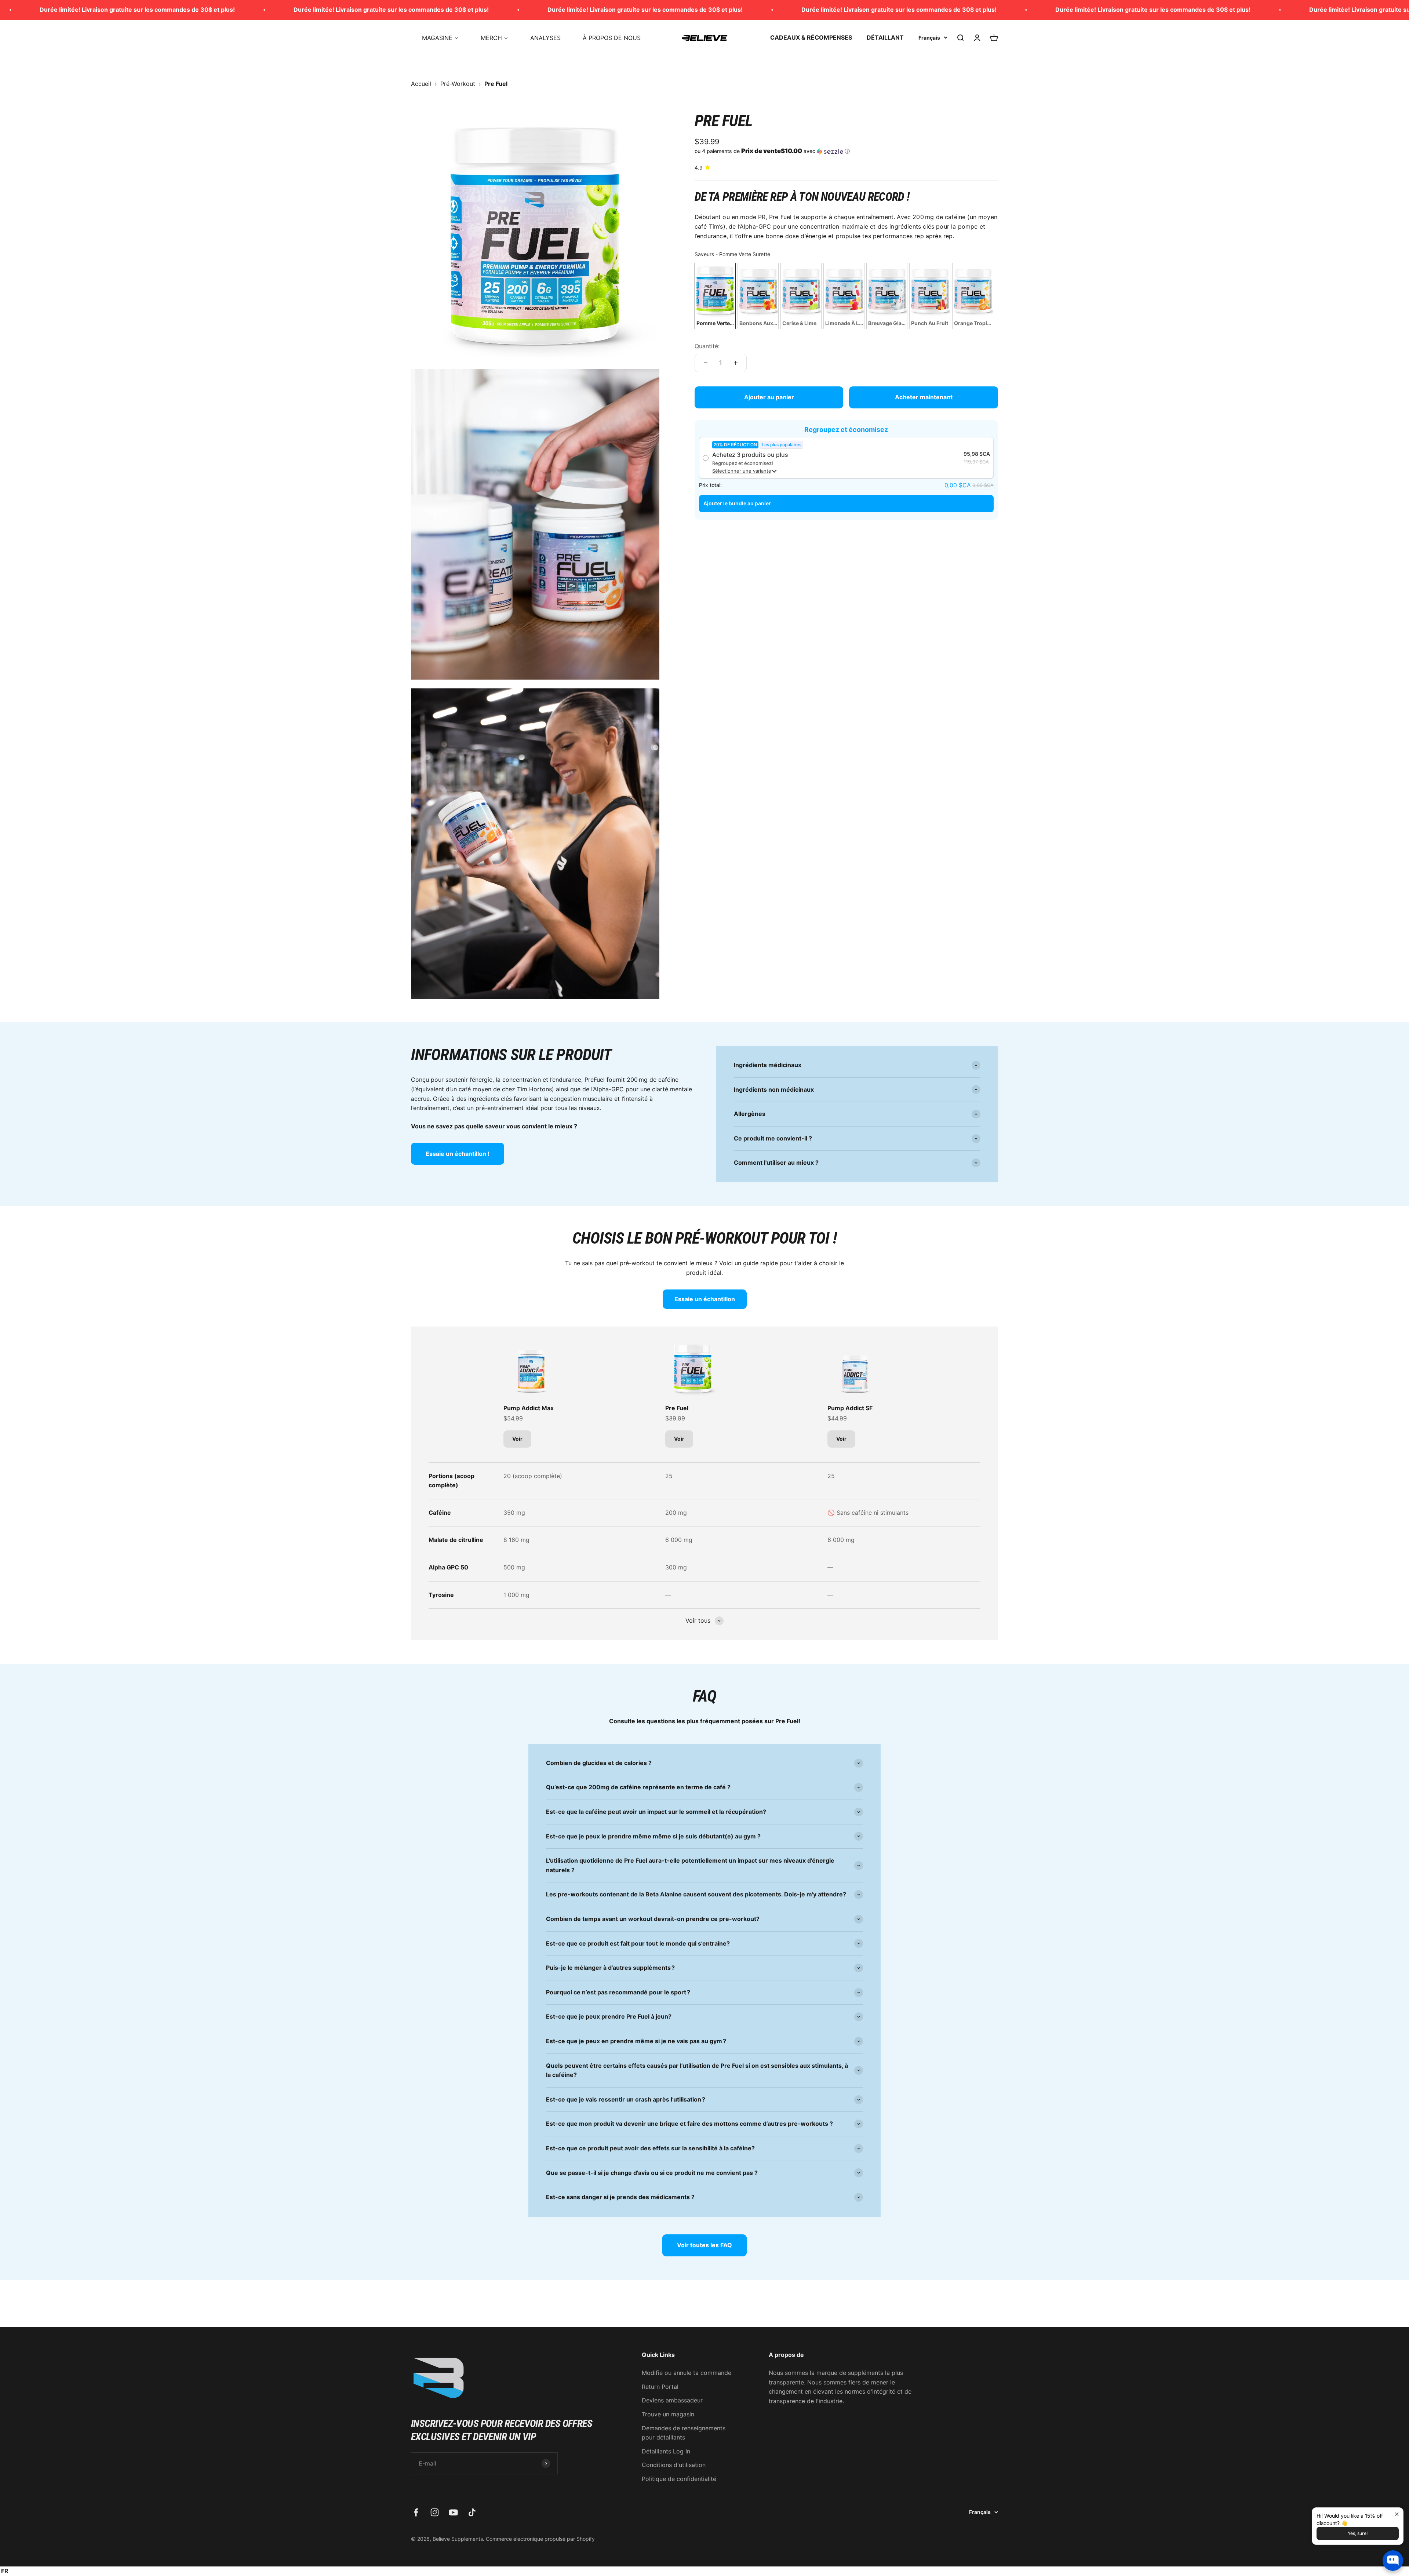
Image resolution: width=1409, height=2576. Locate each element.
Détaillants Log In (666, 2451)
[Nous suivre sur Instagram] (435, 2512)
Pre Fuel (677, 1408)
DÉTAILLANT (885, 37)
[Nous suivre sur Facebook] (416, 2512)
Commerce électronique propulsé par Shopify (540, 2539)
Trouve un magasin (668, 2414)
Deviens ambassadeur (672, 2400)
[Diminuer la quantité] (706, 363)
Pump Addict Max (529, 1408)
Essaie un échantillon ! (458, 1154)
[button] (846, 151)
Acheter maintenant (924, 397)
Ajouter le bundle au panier (737, 503)
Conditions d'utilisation (674, 2465)
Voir (517, 1439)
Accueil (421, 84)
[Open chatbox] (1393, 2561)
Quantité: (707, 346)
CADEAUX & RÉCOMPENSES (811, 37)
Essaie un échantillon (705, 1299)
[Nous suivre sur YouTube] (453, 2512)
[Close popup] (1397, 2514)
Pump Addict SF (850, 1408)
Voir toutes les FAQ (704, 2245)
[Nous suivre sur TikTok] (472, 2512)
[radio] (715, 296)
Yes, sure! (1358, 2533)
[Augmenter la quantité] (736, 363)
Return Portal (660, 2387)
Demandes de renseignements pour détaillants (684, 2433)
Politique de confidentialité (679, 2479)
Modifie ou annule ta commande (687, 2373)
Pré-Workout (458, 84)
